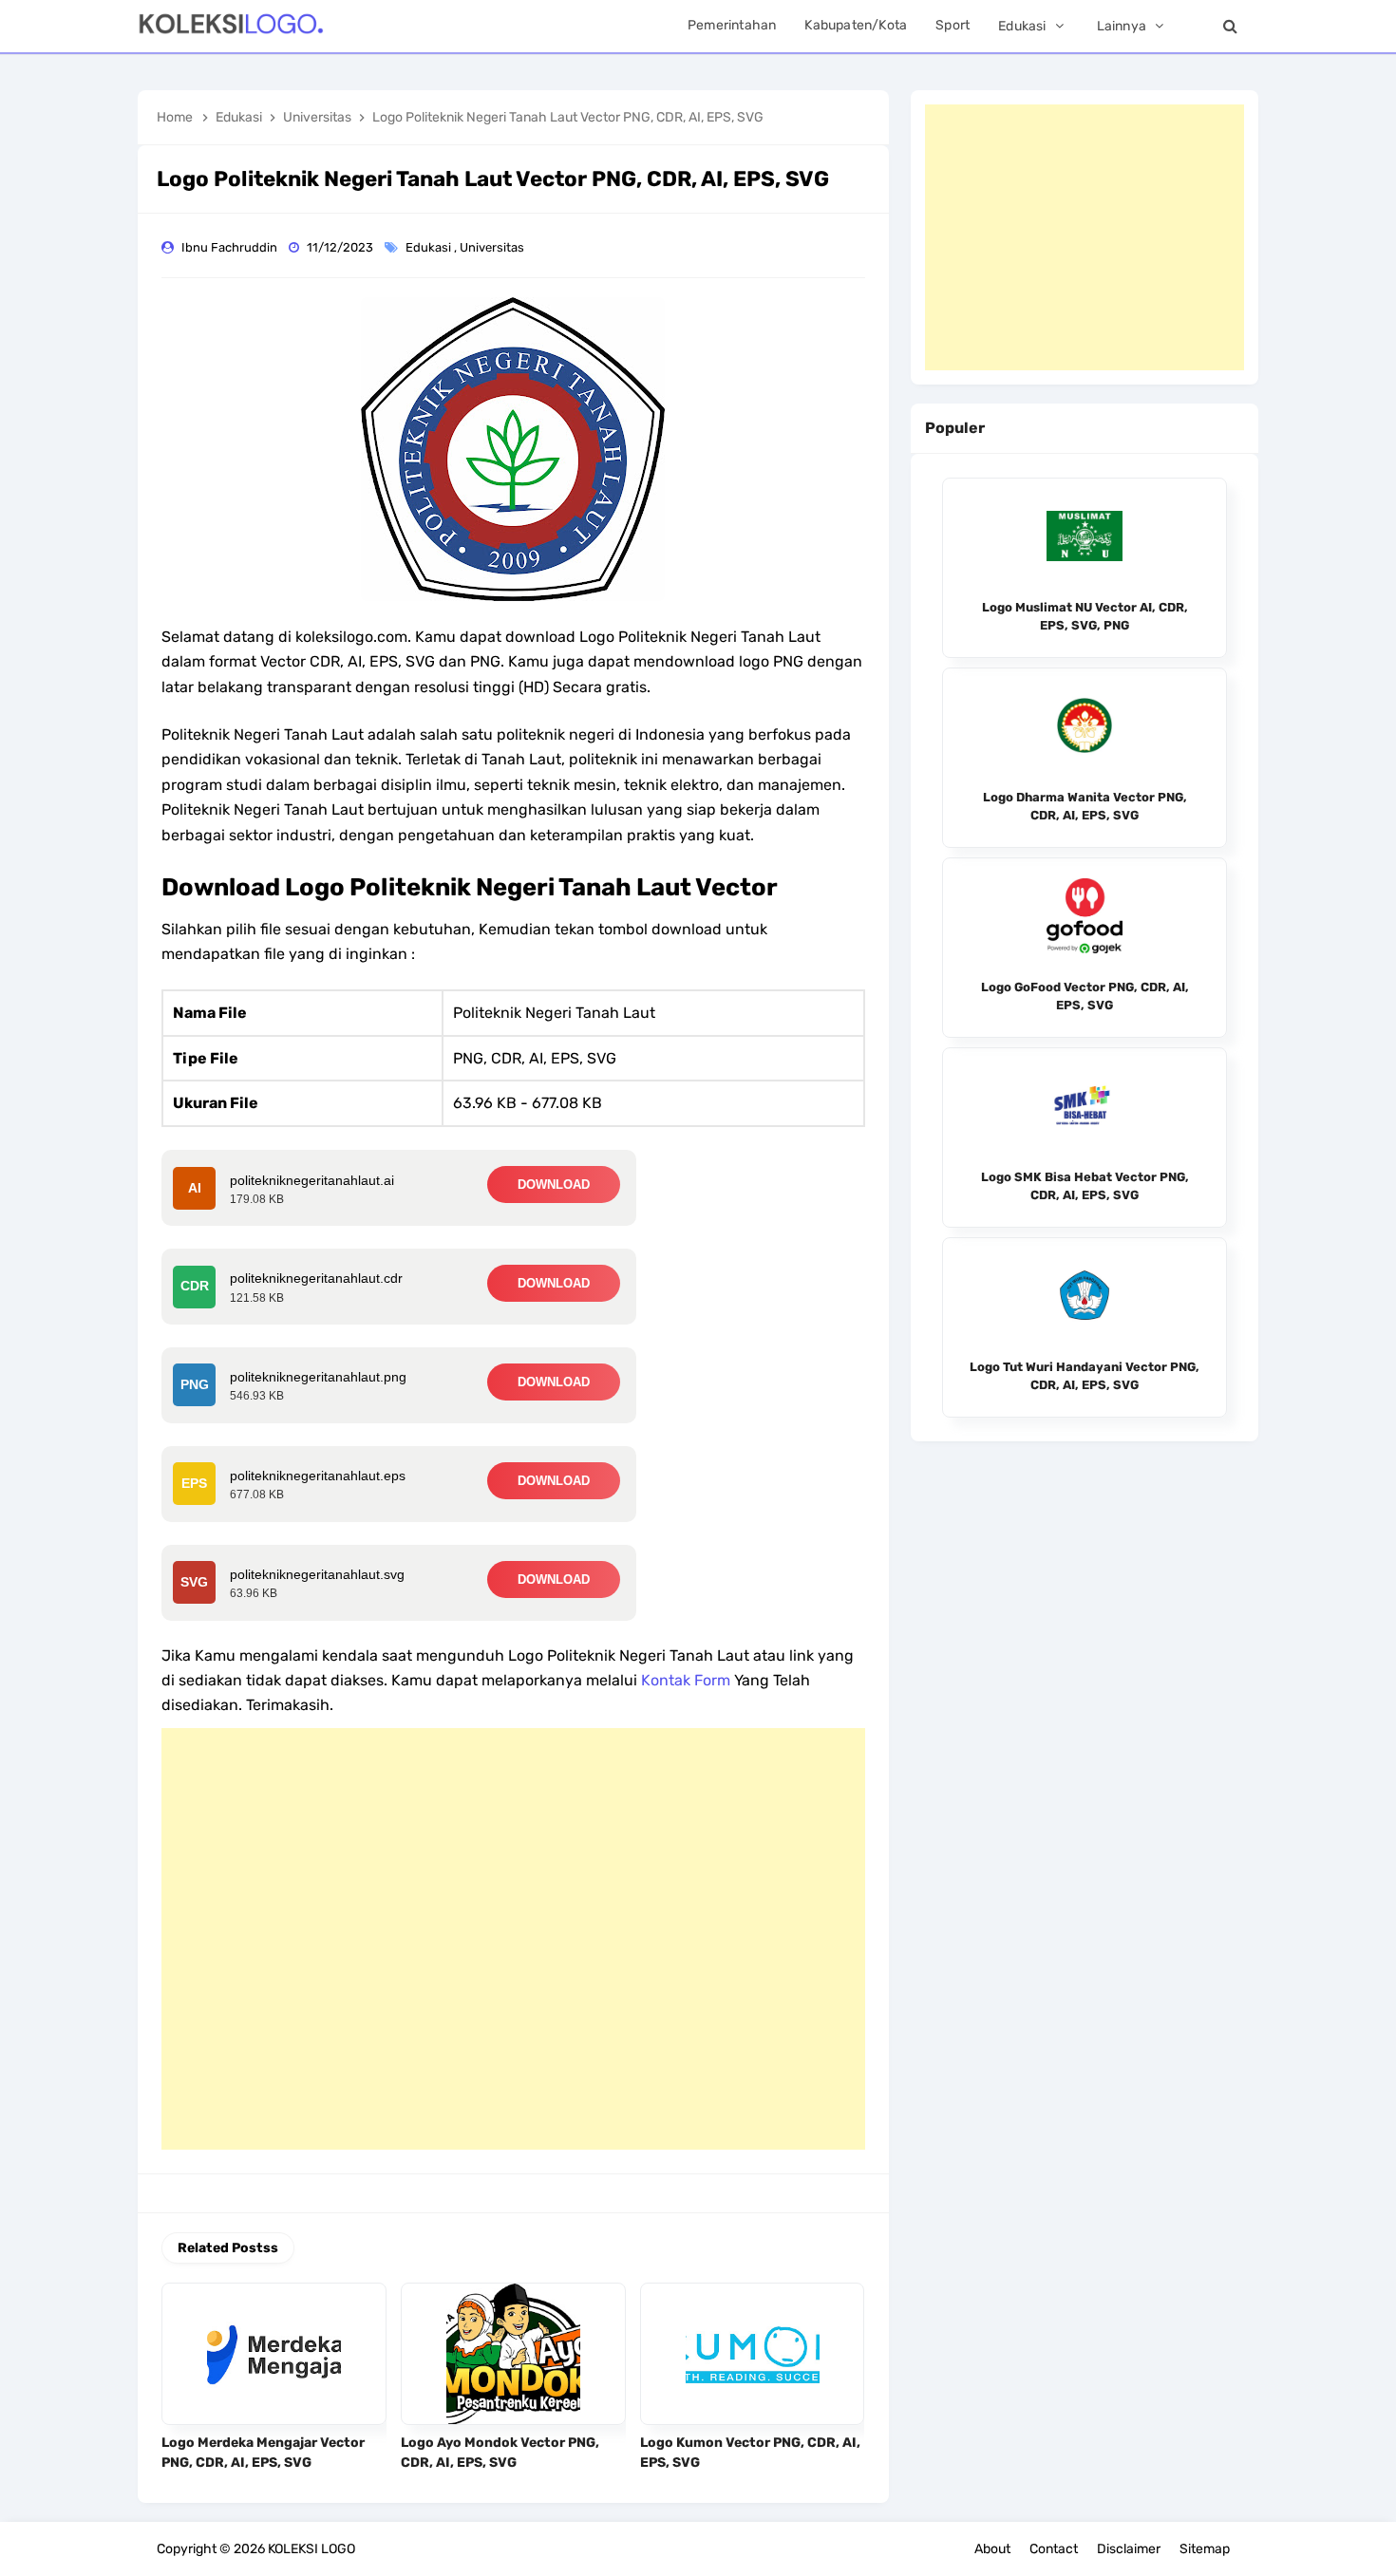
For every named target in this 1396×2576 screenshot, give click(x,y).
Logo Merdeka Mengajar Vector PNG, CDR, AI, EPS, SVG (263, 2453)
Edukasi (430, 247)
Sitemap (1205, 2549)
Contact (1054, 2549)
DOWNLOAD (554, 1185)
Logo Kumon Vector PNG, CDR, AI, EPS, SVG (750, 2453)
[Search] (1230, 26)
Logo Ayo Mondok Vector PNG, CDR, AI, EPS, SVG (500, 2453)
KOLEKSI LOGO (311, 2549)
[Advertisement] (513, 1939)
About (992, 2549)
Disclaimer (1129, 2549)
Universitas (493, 247)
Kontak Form (686, 1680)
